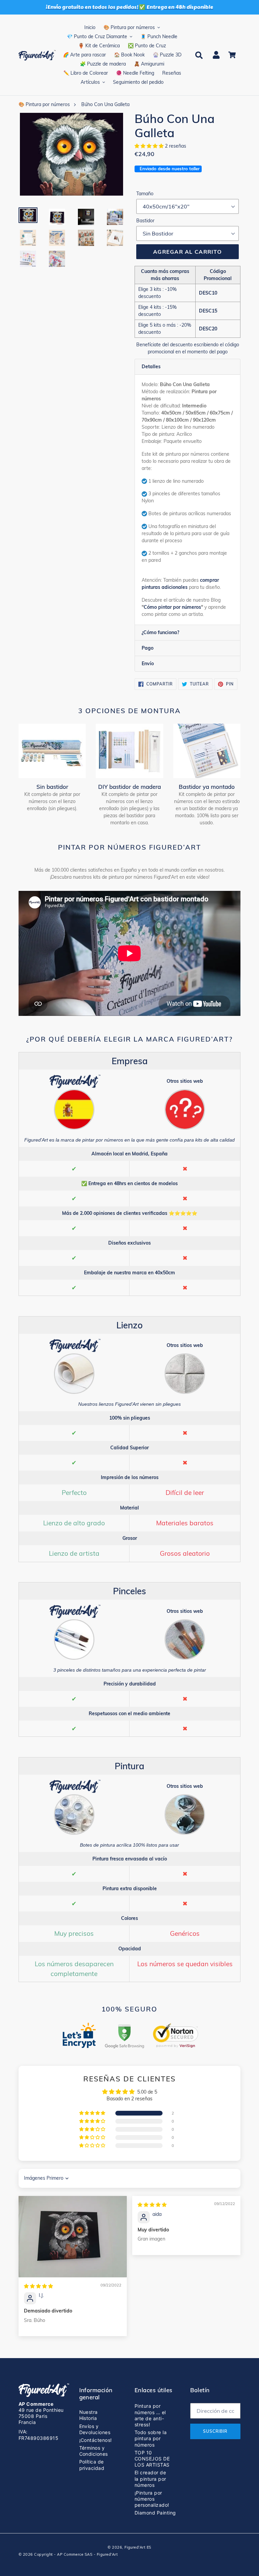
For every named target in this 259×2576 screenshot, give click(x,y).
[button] (150, 146)
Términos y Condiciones (94, 2451)
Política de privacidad (92, 2465)
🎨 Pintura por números (44, 104)
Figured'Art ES (138, 2547)
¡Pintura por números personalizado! (152, 2499)
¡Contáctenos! (96, 2440)
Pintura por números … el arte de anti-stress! (150, 2415)
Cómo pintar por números (172, 607)
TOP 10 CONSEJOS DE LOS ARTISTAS (152, 2459)
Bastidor (145, 221)
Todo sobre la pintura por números (151, 2438)
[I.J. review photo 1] (73, 2237)
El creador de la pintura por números (150, 2479)
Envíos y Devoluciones (95, 2429)
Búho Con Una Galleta (105, 104)
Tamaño (145, 194)
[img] (38, 2286)
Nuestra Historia (89, 2415)
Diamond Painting (155, 2513)
